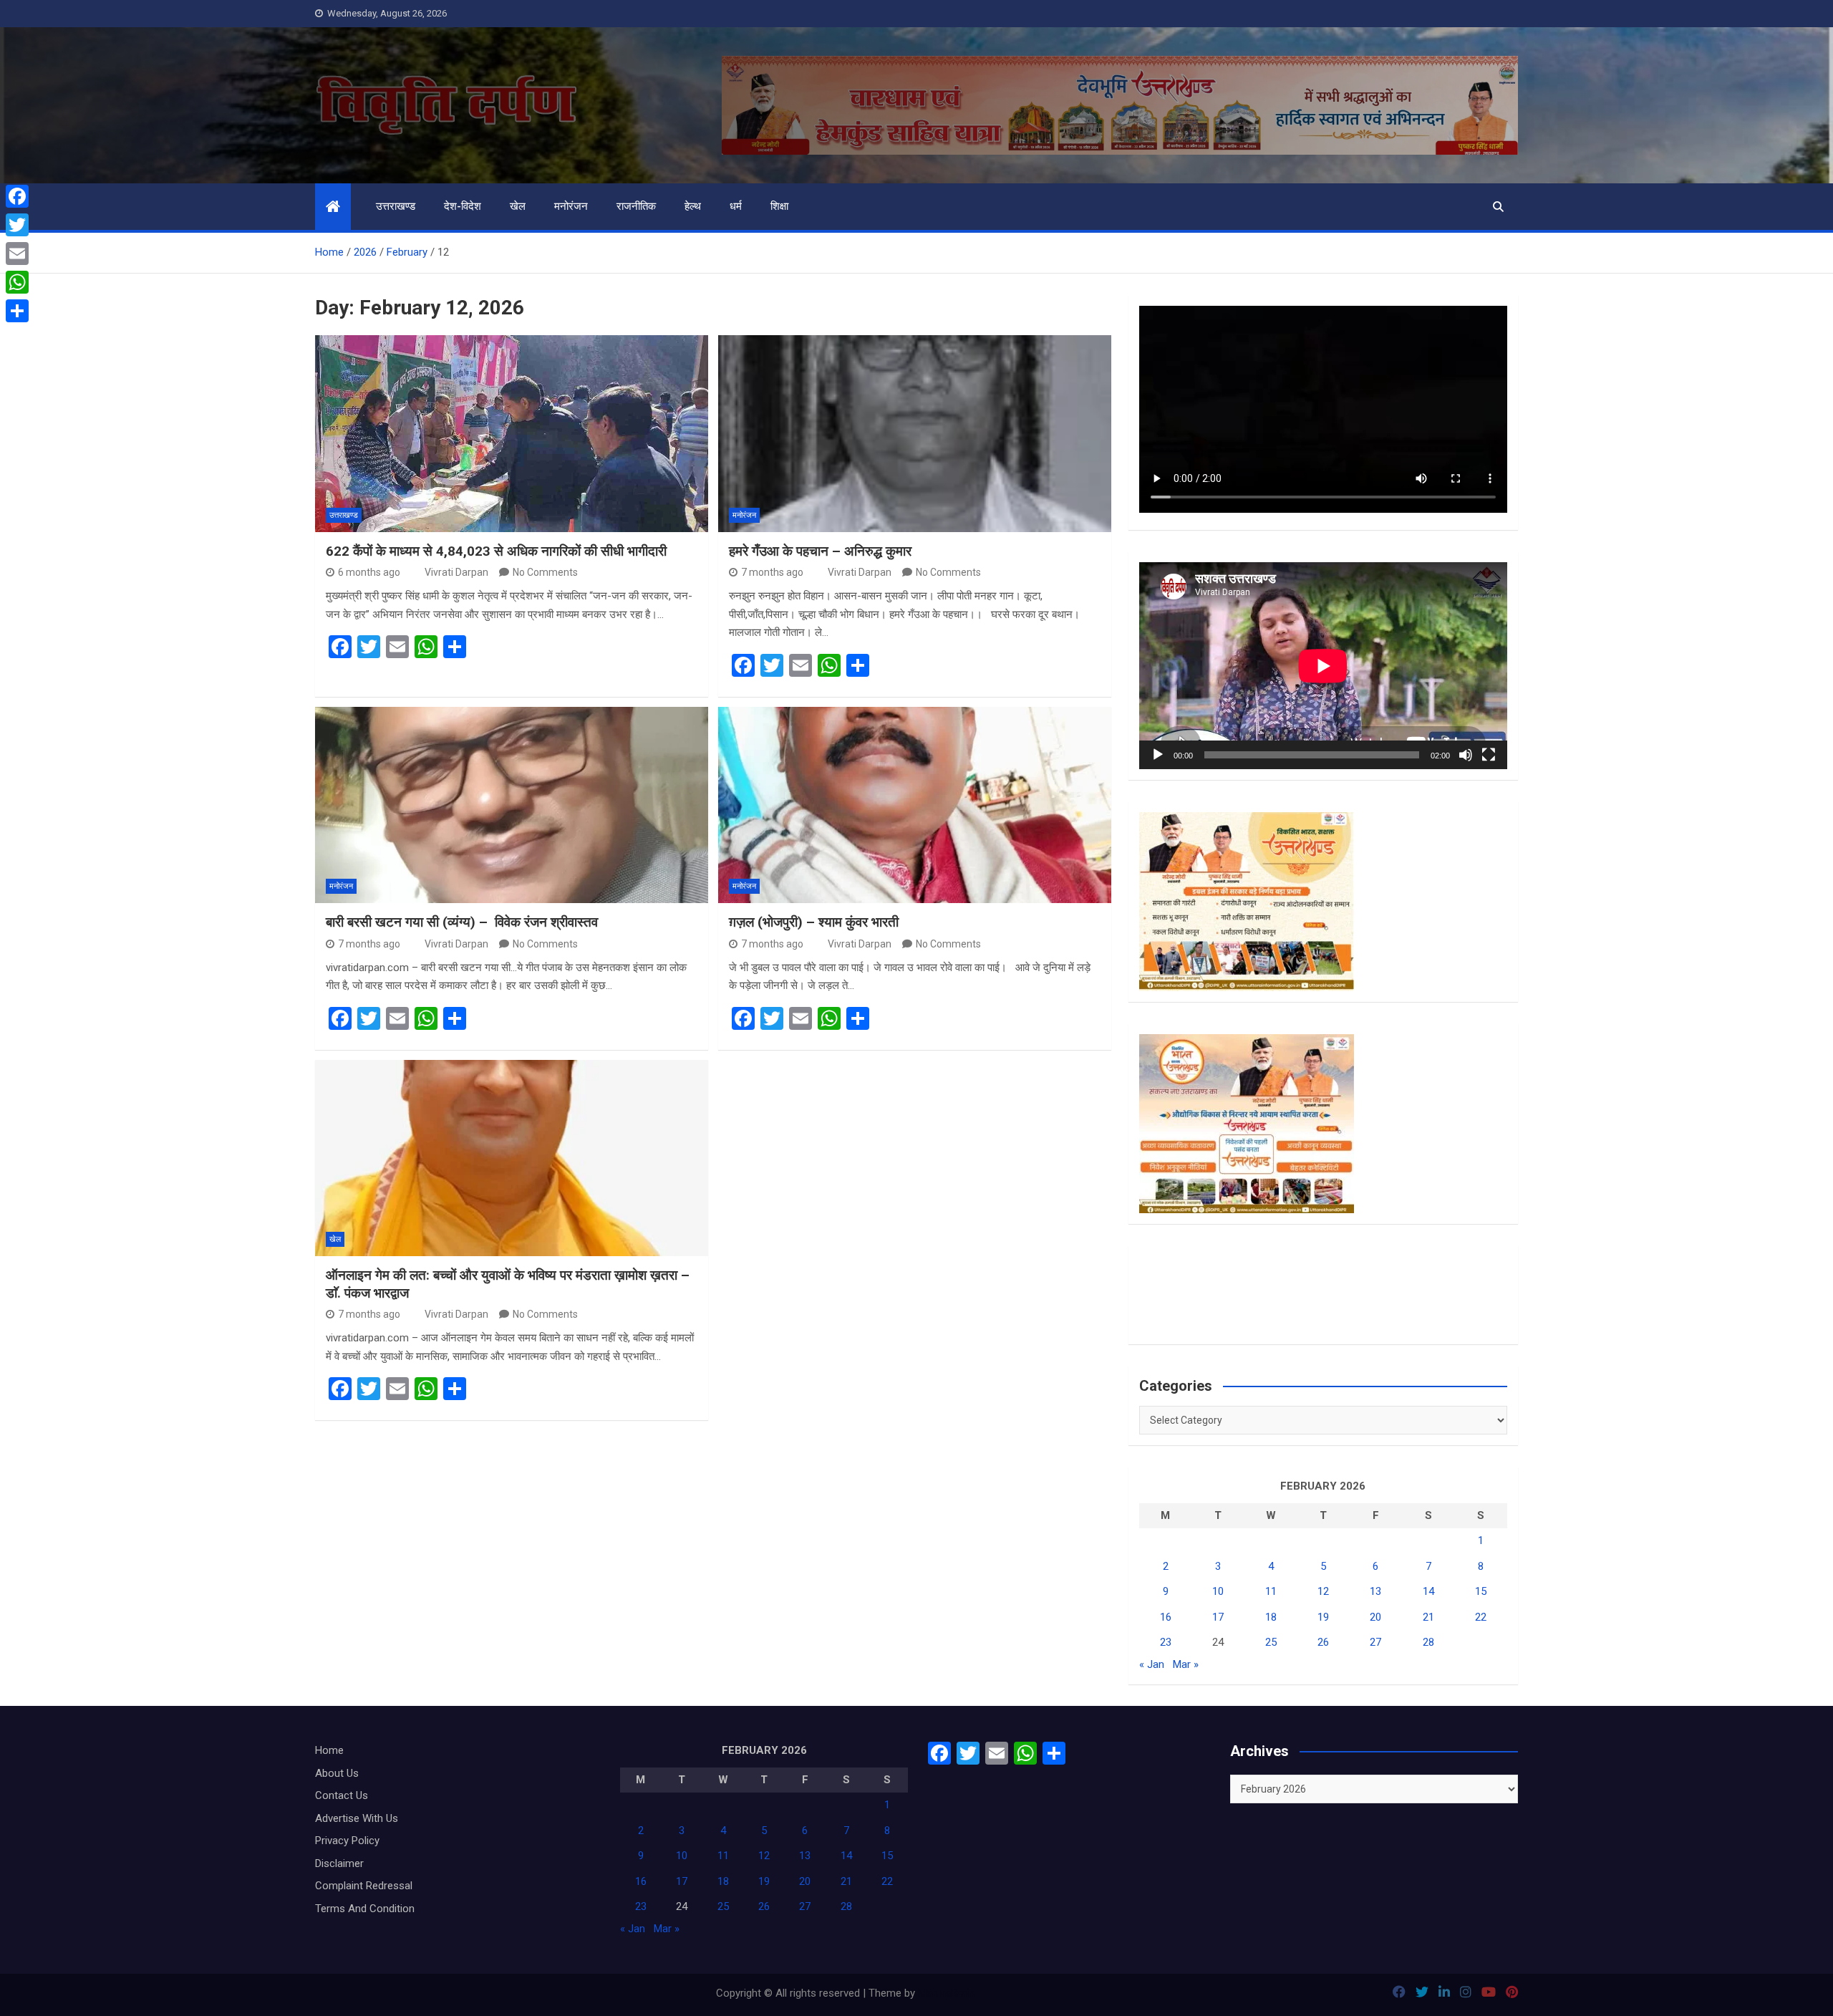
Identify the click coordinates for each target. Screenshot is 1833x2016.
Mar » (1186, 1664)
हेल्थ (693, 206)
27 (1375, 1642)
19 (1323, 1617)
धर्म (736, 206)
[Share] (17, 311)
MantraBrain (946, 1993)
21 (1428, 1617)
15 (1481, 1591)
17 (1218, 1617)
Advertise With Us (357, 1818)
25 (1271, 1642)
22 (1481, 1617)
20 (1375, 1617)
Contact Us (342, 1795)
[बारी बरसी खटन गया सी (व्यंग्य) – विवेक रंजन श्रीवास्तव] (512, 805)
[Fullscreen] (1489, 755)
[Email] (17, 254)
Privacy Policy (347, 1841)
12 (1323, 1591)
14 (1428, 1591)
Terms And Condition (365, 1909)
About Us (337, 1773)
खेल (518, 206)
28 (1428, 1642)
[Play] (1158, 755)
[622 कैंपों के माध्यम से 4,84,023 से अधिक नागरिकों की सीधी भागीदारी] (512, 433)
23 (1166, 1642)
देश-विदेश (463, 206)
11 (1271, 1591)
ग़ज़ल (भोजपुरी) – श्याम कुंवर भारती (814, 922)
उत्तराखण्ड (396, 206)
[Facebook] (17, 196)
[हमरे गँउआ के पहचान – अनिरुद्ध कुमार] (915, 433)
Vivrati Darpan (456, 572)
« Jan (1152, 1664)
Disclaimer (339, 1863)
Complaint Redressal (364, 1886)
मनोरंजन (571, 206)
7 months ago (772, 572)
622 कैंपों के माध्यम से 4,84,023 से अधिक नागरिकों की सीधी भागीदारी (496, 551)
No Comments (545, 572)
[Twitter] (17, 225)
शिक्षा (779, 206)
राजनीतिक (636, 206)
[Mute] (1466, 755)
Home (329, 1750)
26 (1323, 1642)
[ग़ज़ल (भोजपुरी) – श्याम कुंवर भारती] (915, 805)
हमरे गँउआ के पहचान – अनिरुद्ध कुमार (820, 551)
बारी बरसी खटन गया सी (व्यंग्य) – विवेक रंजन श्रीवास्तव (464, 922)
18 (1271, 1617)
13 (1375, 1591)
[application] (1323, 666)
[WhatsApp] (17, 282)
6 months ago (369, 572)
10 (1218, 1591)
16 (1166, 1617)
